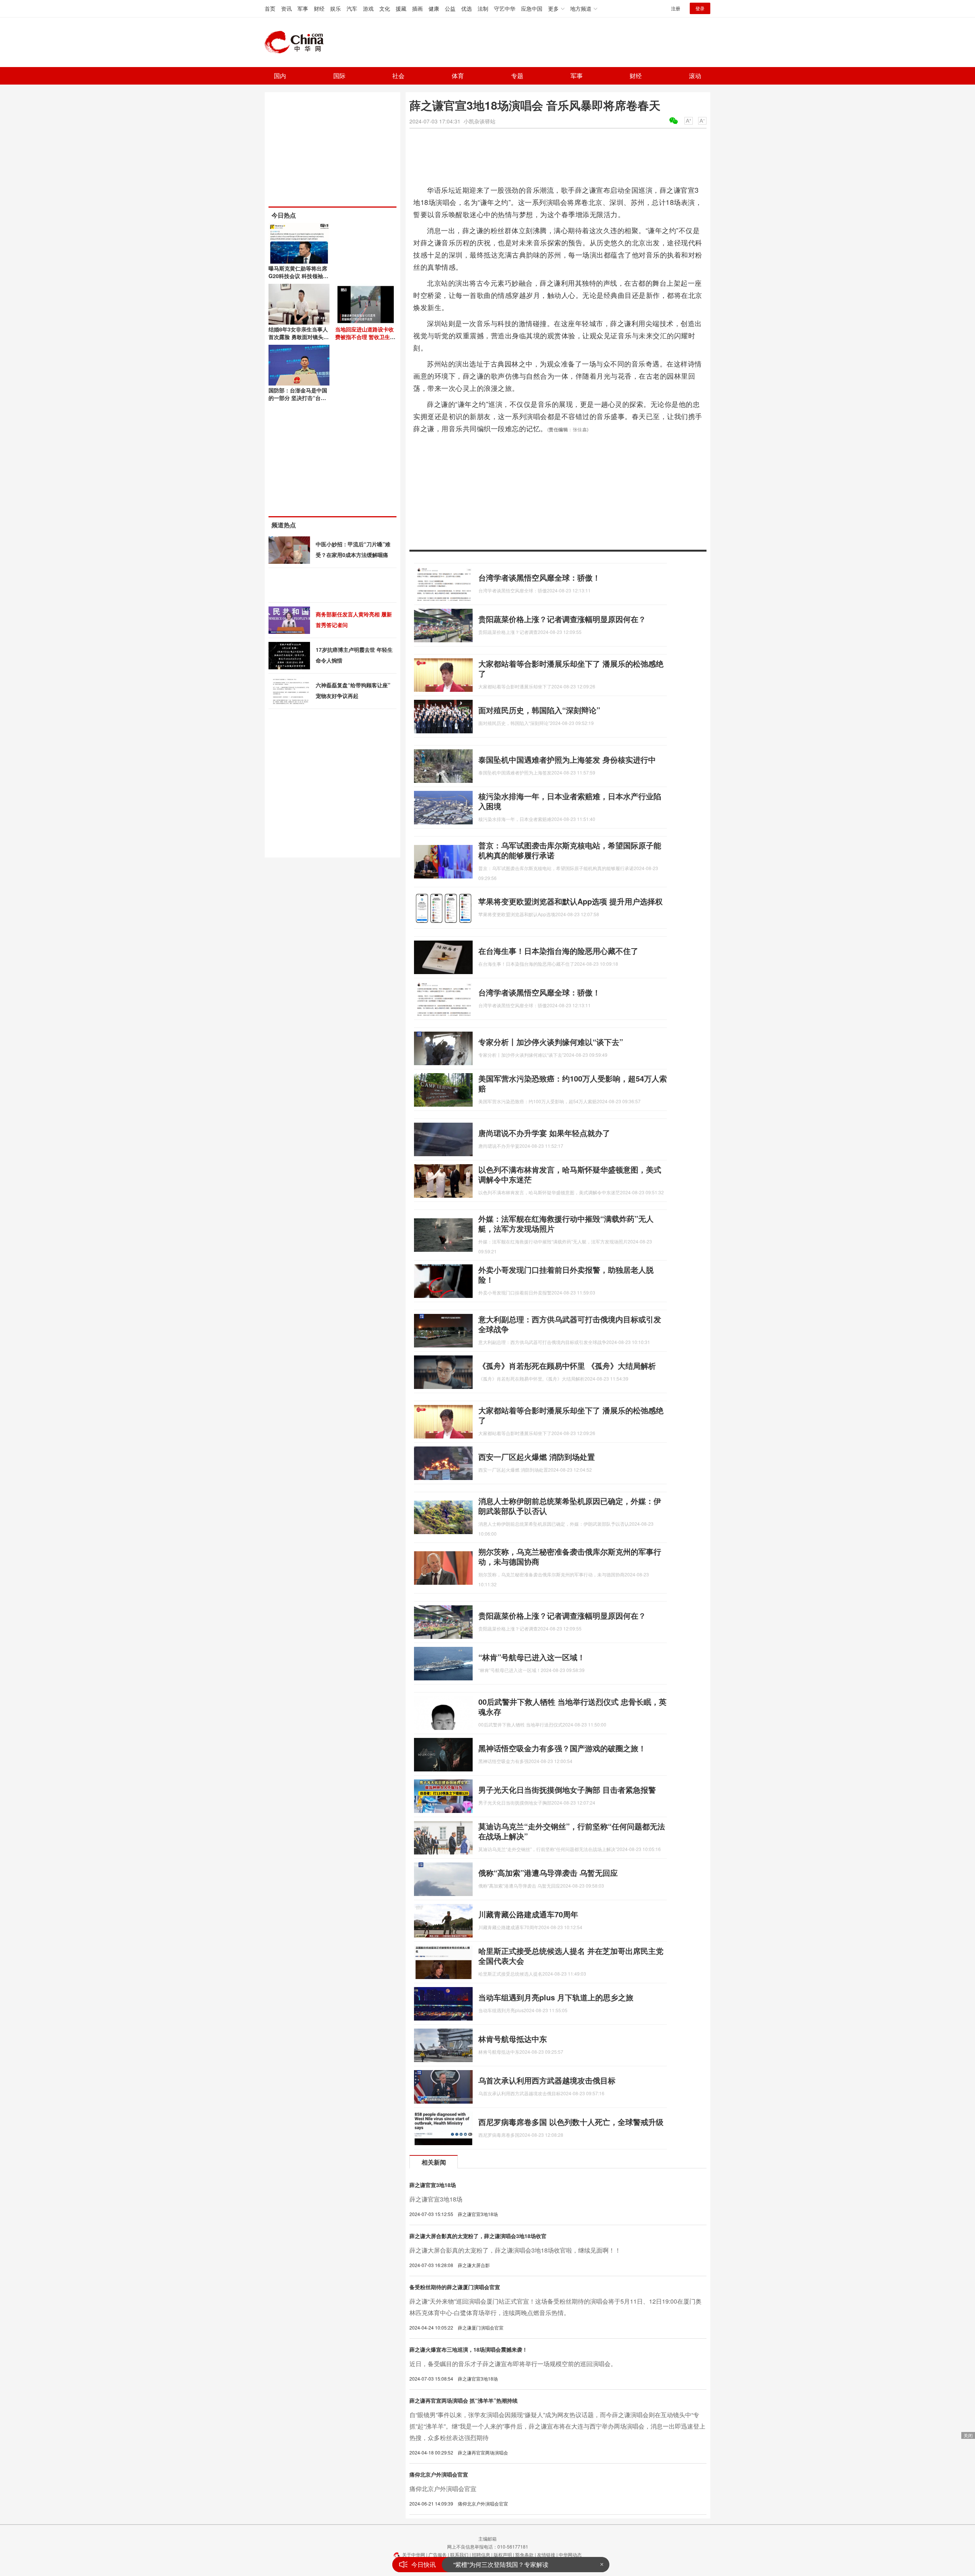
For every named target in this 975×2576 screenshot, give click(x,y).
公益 (450, 8)
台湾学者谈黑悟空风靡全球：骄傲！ (539, 577)
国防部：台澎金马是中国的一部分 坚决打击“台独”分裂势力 (299, 398)
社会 (398, 76)
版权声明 (503, 2554)
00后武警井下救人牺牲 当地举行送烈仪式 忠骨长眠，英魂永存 (572, 1706)
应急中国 (532, 8)
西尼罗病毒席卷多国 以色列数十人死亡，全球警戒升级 (571, 2122)
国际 (339, 76)
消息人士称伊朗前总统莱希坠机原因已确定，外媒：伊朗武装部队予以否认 (570, 1506)
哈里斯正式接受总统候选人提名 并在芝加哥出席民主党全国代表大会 (571, 1956)
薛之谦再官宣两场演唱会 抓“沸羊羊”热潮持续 (464, 2400)
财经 (319, 8)
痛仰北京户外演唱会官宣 (439, 2474)
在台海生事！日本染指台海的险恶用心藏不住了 (558, 951)
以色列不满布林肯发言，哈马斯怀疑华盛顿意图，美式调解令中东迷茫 (570, 1174)
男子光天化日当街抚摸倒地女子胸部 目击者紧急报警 (567, 1790)
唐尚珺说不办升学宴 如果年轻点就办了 (544, 1133)
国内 (280, 76)
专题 (517, 76)
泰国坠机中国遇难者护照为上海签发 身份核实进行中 (567, 759)
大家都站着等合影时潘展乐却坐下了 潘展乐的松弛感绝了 (571, 668)
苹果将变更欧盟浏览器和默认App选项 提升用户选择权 (571, 901)
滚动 (695, 76)
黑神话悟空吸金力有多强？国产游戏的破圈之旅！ (562, 1748)
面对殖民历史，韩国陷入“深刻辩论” (539, 710)
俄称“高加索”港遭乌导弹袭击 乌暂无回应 (548, 1873)
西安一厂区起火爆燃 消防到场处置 (537, 1457)
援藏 (401, 8)
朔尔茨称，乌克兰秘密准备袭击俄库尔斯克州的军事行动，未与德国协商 (570, 1556)
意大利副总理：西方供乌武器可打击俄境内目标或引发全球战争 (570, 1324)
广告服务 (438, 2554)
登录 (700, 8)
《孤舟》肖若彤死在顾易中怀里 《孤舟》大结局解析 (567, 1366)
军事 (303, 8)
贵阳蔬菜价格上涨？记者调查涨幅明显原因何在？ (562, 619)
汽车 (352, 8)
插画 (417, 8)
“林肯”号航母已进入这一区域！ (532, 1657)
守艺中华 (505, 8)
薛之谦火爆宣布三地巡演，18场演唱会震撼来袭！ (468, 2349)
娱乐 (336, 8)
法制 (483, 8)
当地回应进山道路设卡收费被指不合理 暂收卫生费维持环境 (365, 337)
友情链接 (546, 2554)
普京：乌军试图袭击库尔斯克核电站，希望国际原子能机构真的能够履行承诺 (570, 850)
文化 (385, 8)
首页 (270, 8)
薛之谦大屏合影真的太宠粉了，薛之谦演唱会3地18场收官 (478, 2236)
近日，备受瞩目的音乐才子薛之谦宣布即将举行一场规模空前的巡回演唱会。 (513, 2364)
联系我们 (459, 2554)
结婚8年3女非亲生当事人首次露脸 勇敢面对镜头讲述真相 (299, 337)
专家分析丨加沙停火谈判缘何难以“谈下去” (551, 1042)
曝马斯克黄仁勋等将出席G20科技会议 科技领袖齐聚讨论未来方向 (298, 276)
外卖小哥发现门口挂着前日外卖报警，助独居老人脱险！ (566, 1274)
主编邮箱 (487, 2538)
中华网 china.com (297, 42)
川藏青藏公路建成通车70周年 (528, 1914)
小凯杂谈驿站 (480, 121)
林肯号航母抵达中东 (513, 2039)
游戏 (368, 8)
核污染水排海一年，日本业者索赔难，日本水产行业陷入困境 (570, 801)
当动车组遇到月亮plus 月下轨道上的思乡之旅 (556, 1997)
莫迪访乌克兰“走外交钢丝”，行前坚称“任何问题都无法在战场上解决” (572, 1831)
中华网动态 (570, 2554)
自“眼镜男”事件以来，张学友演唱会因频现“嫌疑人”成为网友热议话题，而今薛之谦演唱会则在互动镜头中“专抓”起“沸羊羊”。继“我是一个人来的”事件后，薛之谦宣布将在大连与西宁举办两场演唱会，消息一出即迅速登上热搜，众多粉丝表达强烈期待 (557, 2426)
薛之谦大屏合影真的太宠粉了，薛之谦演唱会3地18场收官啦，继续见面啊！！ (515, 2250)
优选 (467, 8)
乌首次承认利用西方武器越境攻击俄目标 (547, 2080)
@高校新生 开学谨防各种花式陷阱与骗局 (509, 2564)
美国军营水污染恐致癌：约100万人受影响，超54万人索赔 (573, 1083)
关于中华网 (414, 2554)
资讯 (286, 8)
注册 (676, 8)
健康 (434, 8)
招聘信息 (481, 2554)
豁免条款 (524, 2554)
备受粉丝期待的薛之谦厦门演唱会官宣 (455, 2287)
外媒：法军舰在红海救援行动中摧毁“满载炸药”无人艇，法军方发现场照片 (566, 1223)
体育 (458, 76)
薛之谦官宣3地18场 (433, 2185)
